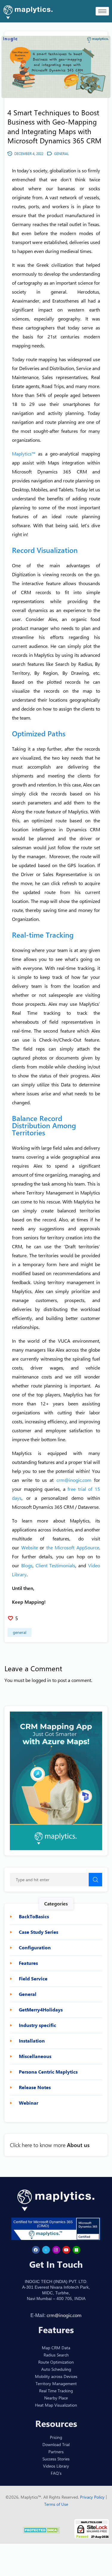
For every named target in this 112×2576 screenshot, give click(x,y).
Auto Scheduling (56, 2369)
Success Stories (56, 2459)
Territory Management (56, 2383)
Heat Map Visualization (56, 2405)
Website (30, 1547)
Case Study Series (39, 1932)
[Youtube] (66, 2250)
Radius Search (56, 2355)
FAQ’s (56, 2473)
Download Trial (56, 2444)
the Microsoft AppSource (73, 1547)
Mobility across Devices (56, 2376)
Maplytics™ (24, 454)
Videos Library (56, 2466)
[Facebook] (36, 2250)
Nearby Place (56, 2398)
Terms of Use (56, 2504)
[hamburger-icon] (102, 11)
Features (28, 1963)
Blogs (27, 1565)
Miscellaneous (35, 2056)
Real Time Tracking (56, 2391)
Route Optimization (56, 2362)
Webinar (29, 2103)
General (20, 1632)
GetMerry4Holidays (41, 2010)
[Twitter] (46, 2250)
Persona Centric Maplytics (48, 2072)
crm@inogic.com (74, 1480)
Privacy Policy (93, 2497)
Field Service (33, 1979)
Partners (56, 2452)
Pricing (56, 2437)
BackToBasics (34, 1916)
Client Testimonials (56, 1565)
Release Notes (35, 2087)
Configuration (35, 1948)
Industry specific (37, 2025)
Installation (32, 2041)
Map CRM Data (56, 2348)
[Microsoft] (76, 2250)
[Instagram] (56, 2250)
